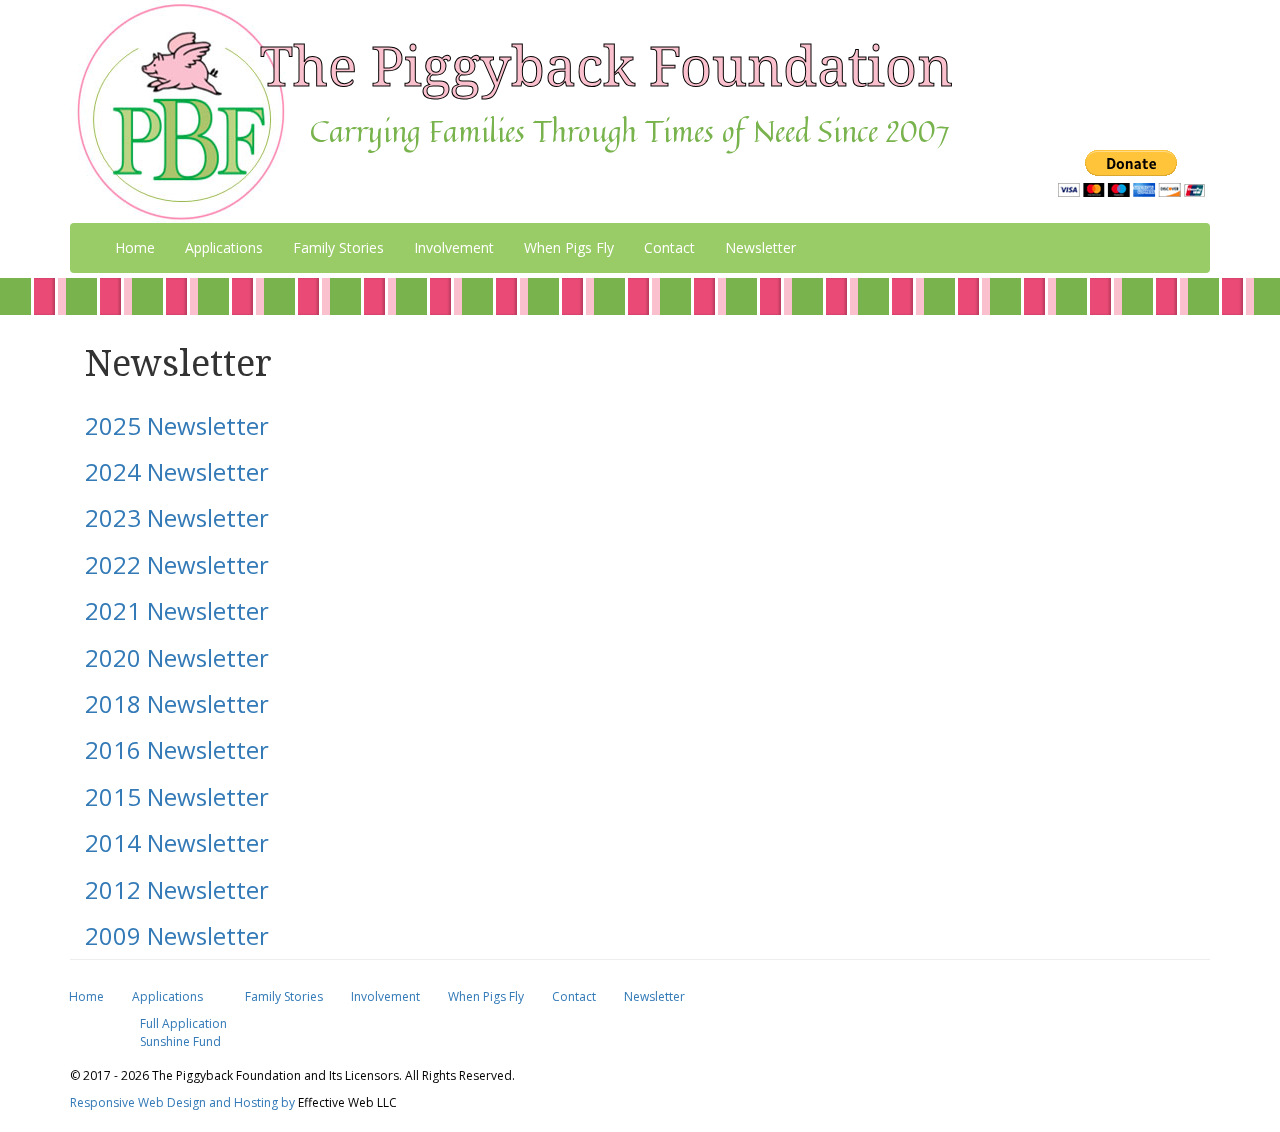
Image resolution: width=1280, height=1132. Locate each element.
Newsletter (760, 247)
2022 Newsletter (177, 564)
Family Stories (338, 247)
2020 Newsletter (177, 657)
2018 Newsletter (177, 703)
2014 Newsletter (177, 842)
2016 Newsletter (177, 749)
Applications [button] (224, 247)
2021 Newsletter (177, 610)
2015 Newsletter (177, 796)
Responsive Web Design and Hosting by (182, 1102)
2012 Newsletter (177, 889)
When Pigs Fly (569, 247)
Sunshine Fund (180, 1041)
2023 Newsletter (177, 517)
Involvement (454, 247)
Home (135, 247)
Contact (669, 247)
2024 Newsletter (177, 471)
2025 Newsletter (177, 425)
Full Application (183, 1023)
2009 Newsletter (177, 935)
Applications (167, 996)
